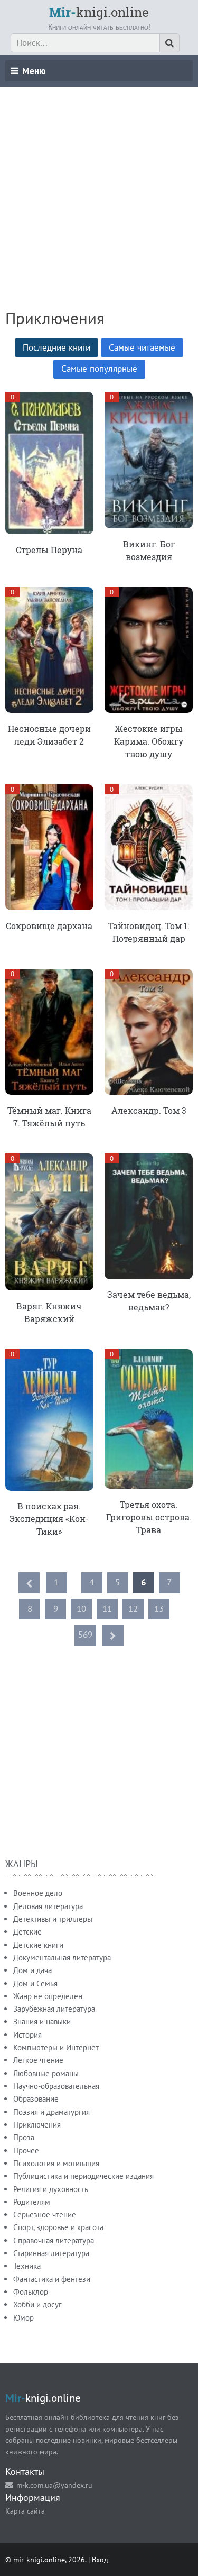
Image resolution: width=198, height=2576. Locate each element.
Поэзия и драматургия (51, 2112)
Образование (36, 2099)
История (27, 2035)
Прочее (26, 2151)
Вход (100, 2559)
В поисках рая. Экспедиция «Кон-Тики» (49, 1519)
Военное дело (38, 1893)
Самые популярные (99, 369)
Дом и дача (32, 1970)
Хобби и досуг (37, 2304)
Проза (24, 2137)
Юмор (23, 2318)
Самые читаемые (142, 347)
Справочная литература (54, 2240)
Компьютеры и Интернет (56, 2047)
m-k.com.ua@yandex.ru (54, 2485)
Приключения (37, 2125)
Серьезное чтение (45, 2215)
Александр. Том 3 (149, 1110)
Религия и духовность (51, 2189)
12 (133, 1609)
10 (81, 1609)
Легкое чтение (38, 2060)
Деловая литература (48, 1906)
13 (159, 1609)
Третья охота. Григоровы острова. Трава (149, 1517)
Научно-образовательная (56, 2086)
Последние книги (56, 347)
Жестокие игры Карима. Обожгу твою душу (149, 741)
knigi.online (99, 12)
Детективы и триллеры (53, 1919)
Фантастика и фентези (52, 2279)
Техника (27, 2266)
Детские (27, 1932)
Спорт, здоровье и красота (58, 2227)
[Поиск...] (169, 43)
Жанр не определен (48, 1996)
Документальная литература (62, 1958)
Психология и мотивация (56, 2163)
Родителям (32, 2202)
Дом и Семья (35, 1983)
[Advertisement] (99, 186)
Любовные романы (46, 2073)
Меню (34, 71)
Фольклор (31, 2292)
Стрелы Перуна (49, 550)
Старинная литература (51, 2253)
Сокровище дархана (49, 926)
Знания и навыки (42, 2022)
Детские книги (38, 1945)
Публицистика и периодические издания (83, 2176)
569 (85, 1635)
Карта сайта (25, 2511)
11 (107, 1609)
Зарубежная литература (54, 2009)
